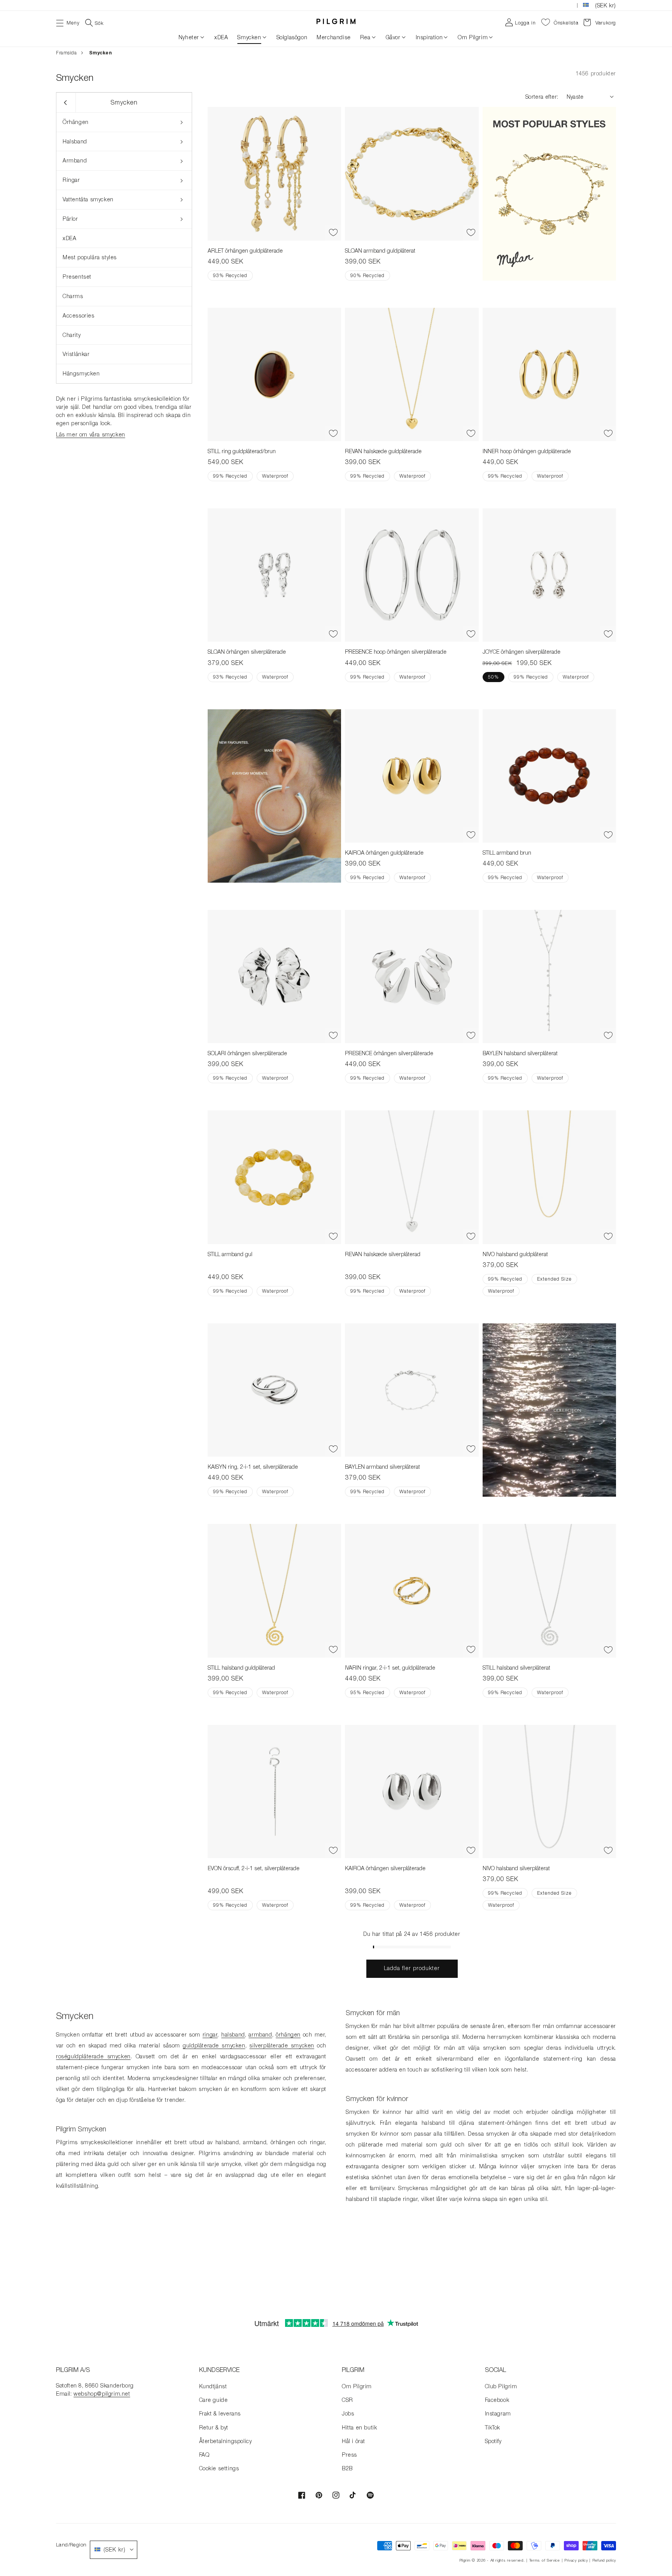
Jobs (348, 2413)
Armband (75, 160)
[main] (336, 1179)
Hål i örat (353, 2441)
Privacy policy (576, 2560)
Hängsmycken (81, 373)
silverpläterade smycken (282, 2045)
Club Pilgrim (501, 2386)
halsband (233, 2034)
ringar (210, 2034)
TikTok (493, 2427)
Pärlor (70, 219)
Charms (73, 296)
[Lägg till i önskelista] (333, 233)
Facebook (497, 2400)
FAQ (204, 2455)
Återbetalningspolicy (226, 2441)
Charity (72, 335)
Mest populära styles (90, 257)
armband (260, 2034)
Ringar (71, 180)
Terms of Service (545, 2560)
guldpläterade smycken (214, 2045)
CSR (347, 2400)
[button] (68, 22)
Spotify (493, 2441)
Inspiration (429, 37)
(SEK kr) (605, 5)
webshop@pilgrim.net (102, 2394)
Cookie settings (219, 2468)
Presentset (77, 277)
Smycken (249, 37)
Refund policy (604, 2560)
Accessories (79, 315)
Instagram (498, 2413)
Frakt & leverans (220, 2413)
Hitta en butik (359, 2427)
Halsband (75, 141)
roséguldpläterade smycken (93, 2056)
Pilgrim (465, 2560)
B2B (347, 2468)
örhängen (288, 2034)
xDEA (69, 238)
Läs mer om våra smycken (91, 434)
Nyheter (189, 37)
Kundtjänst (213, 2386)
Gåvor (393, 37)
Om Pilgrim (473, 37)
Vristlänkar (76, 354)
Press (349, 2455)
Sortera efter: (542, 97)
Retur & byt (214, 2427)
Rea (365, 37)
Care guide (213, 2400)
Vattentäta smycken (88, 199)
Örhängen (76, 122)
